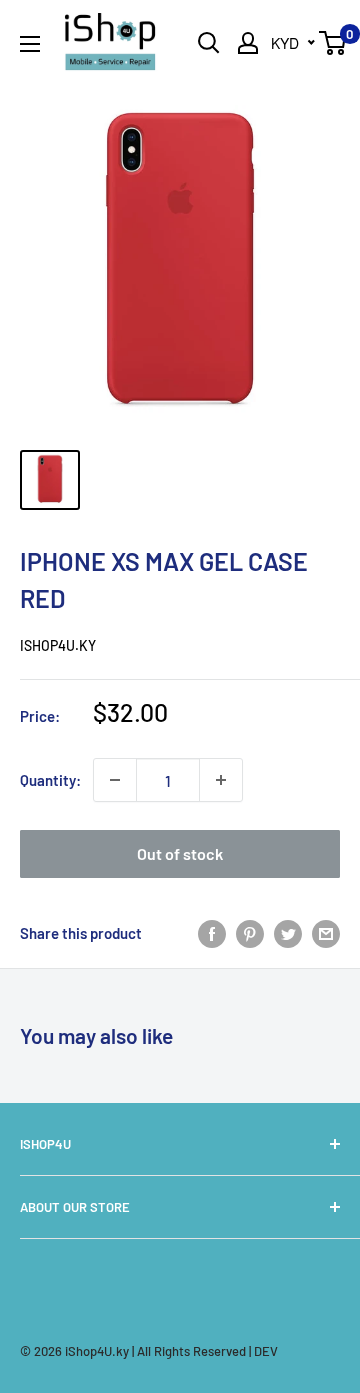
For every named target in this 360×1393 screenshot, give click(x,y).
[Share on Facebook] (212, 933)
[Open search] (209, 43)
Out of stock (180, 853)
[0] (333, 43)
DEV (266, 1351)
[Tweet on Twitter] (288, 933)
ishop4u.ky (58, 645)
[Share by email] (326, 933)
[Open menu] (30, 44)
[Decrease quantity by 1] (115, 780)
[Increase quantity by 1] (221, 780)
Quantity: (50, 780)
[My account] (248, 43)
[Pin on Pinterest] (250, 933)
